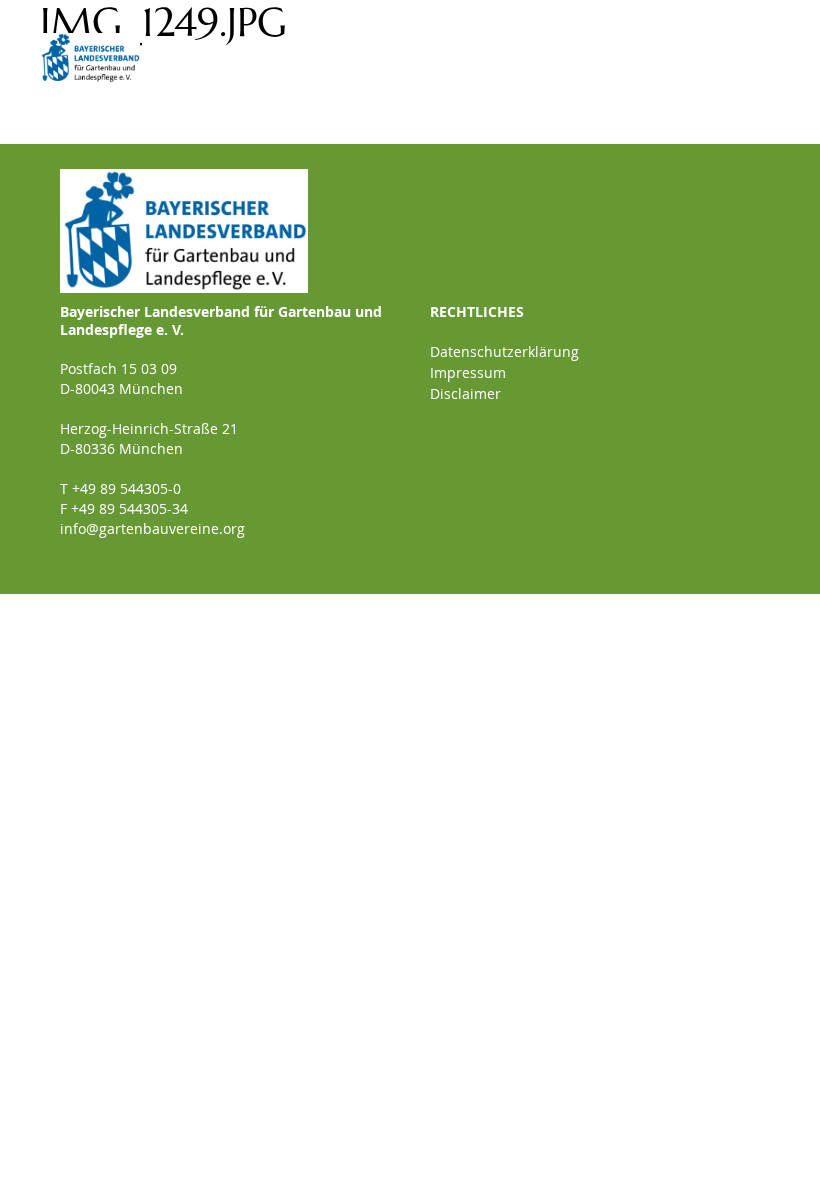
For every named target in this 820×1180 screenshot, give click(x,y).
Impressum (468, 372)
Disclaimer (465, 393)
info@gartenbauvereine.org (152, 528)
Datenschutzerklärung (504, 351)
